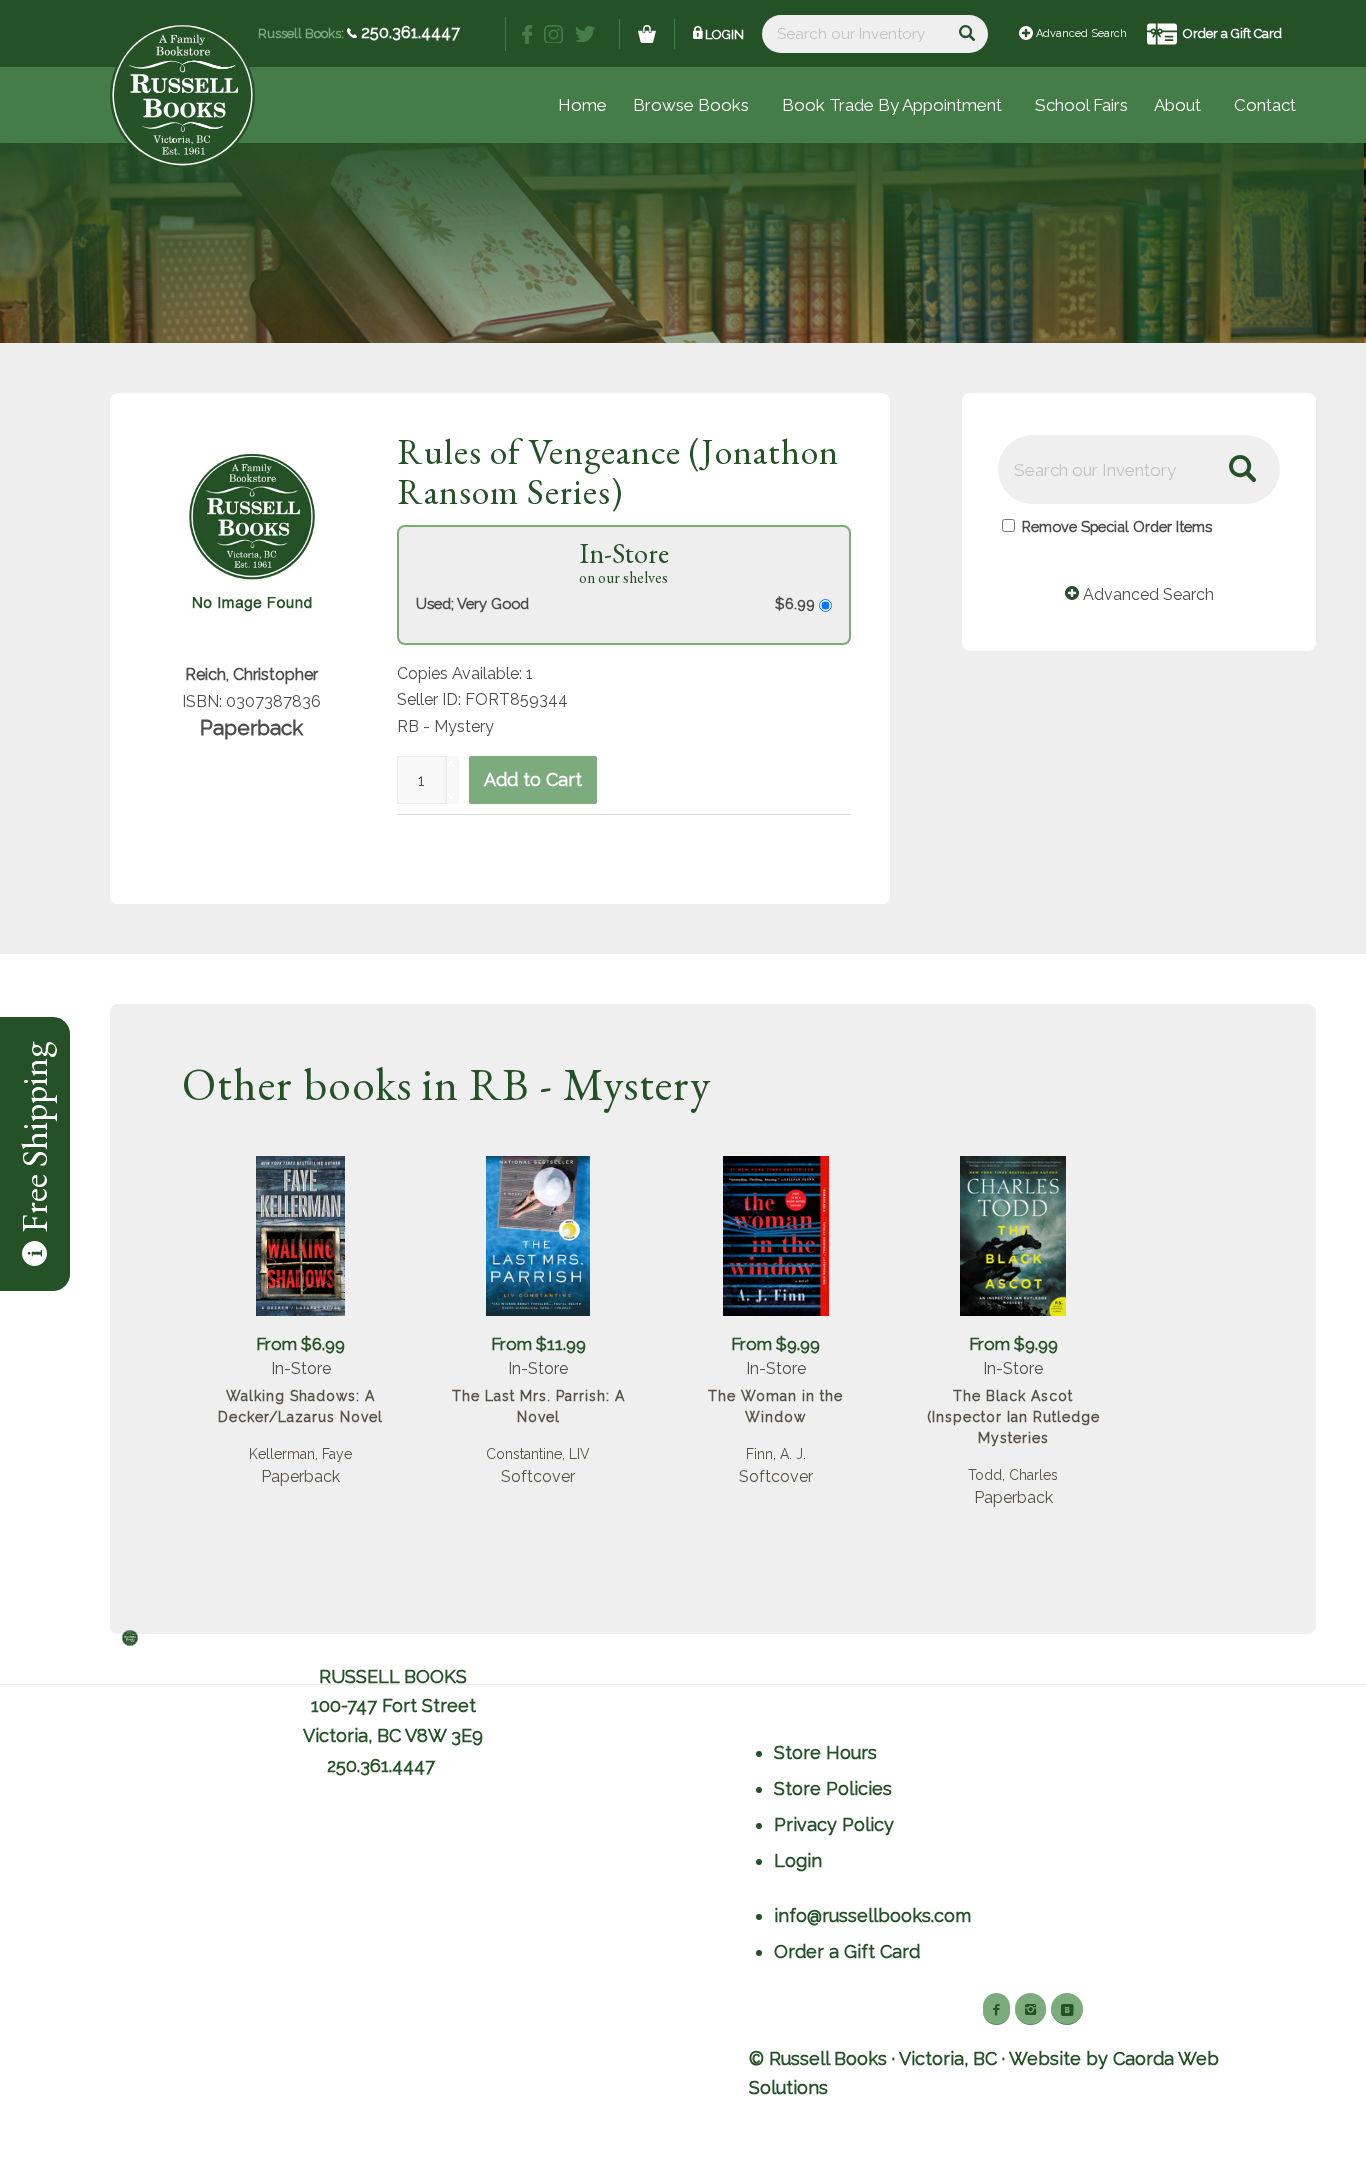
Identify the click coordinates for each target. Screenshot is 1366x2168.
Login (724, 34)
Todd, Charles (1013, 1475)
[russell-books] (182, 95)
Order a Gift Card (1232, 33)
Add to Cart (533, 779)
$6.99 (797, 603)
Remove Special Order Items (1117, 526)
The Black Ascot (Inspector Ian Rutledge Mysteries (1013, 1417)
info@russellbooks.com (872, 1915)
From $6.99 (300, 1344)
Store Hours (825, 1752)
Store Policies (833, 1788)
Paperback (300, 1476)
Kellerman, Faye (300, 1454)
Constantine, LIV (538, 1454)
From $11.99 (538, 1344)
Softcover (538, 1476)
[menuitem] (1081, 105)
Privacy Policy (834, 1824)
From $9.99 (775, 1344)
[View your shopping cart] (647, 34)
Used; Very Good (472, 603)
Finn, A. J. (776, 1454)
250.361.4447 (408, 32)
